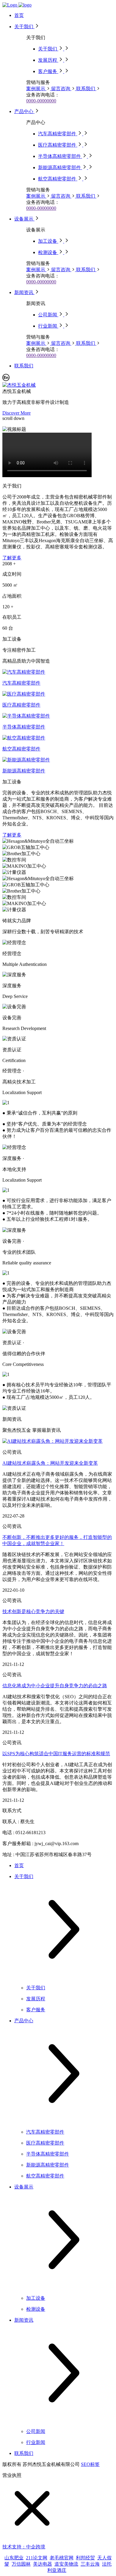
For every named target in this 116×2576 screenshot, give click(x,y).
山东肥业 (14, 2558)
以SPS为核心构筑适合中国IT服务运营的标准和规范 (56, 1754)
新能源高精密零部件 (24, 771)
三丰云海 (90, 2564)
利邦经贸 (85, 2558)
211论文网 (37, 2558)
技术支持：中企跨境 (24, 2547)
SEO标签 (90, 2464)
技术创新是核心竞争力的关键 (33, 1611)
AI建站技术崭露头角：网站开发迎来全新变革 (50, 1463)
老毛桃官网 (62, 2558)
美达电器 (43, 2564)
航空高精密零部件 (21, 749)
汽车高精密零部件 (21, 683)
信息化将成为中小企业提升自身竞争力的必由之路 (55, 1686)
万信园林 (21, 2564)
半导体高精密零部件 (24, 727)
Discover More (17, 413)
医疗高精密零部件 (21, 705)
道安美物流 (66, 2564)
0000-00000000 (41, 101)
